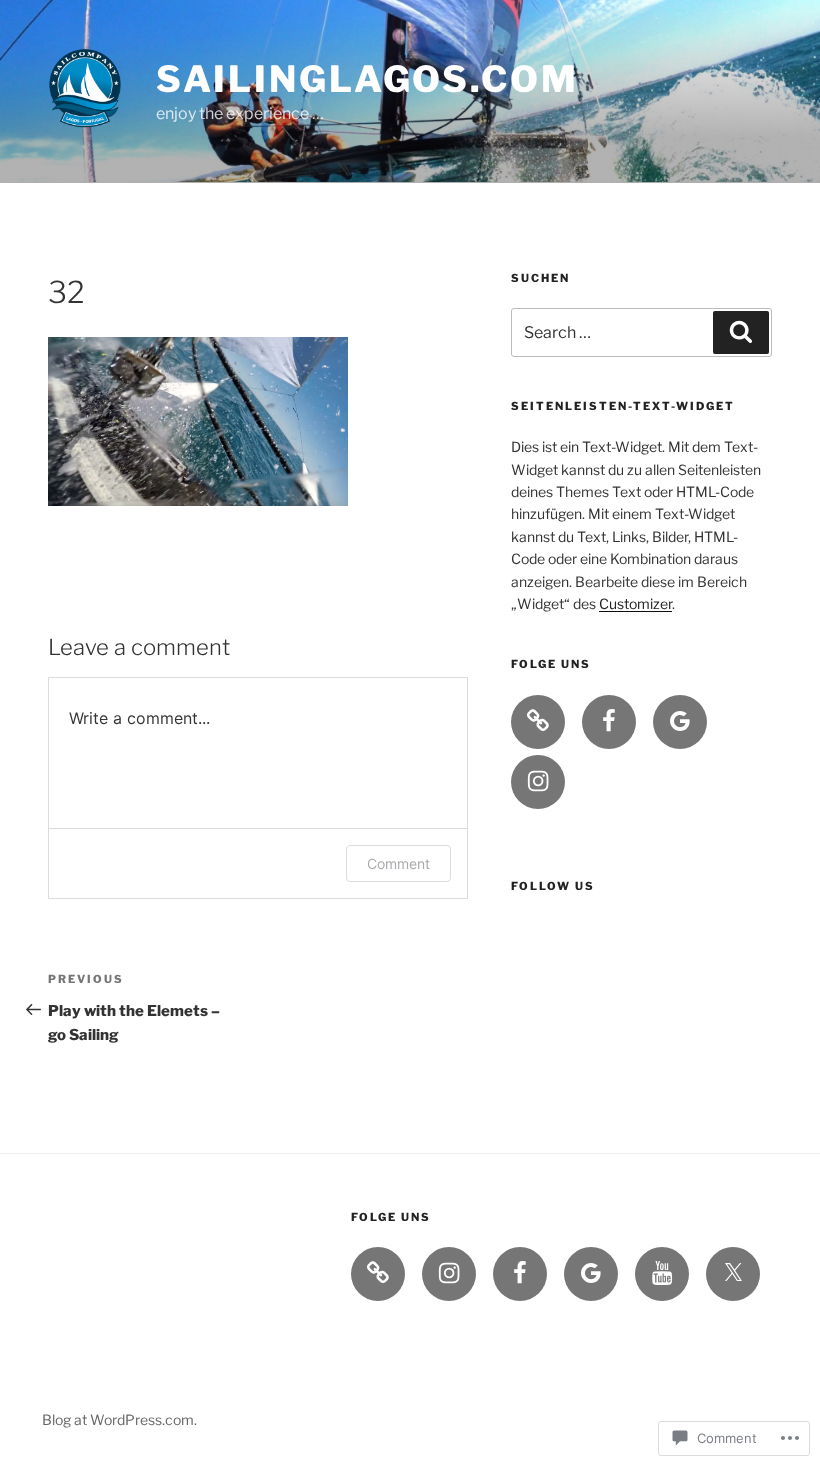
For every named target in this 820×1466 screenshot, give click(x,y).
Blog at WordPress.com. (119, 1419)
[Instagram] (538, 782)
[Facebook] (609, 722)
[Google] (680, 722)
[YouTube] (662, 1274)
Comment (398, 863)
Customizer (635, 603)
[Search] (741, 332)
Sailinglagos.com (367, 79)
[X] (733, 1274)
